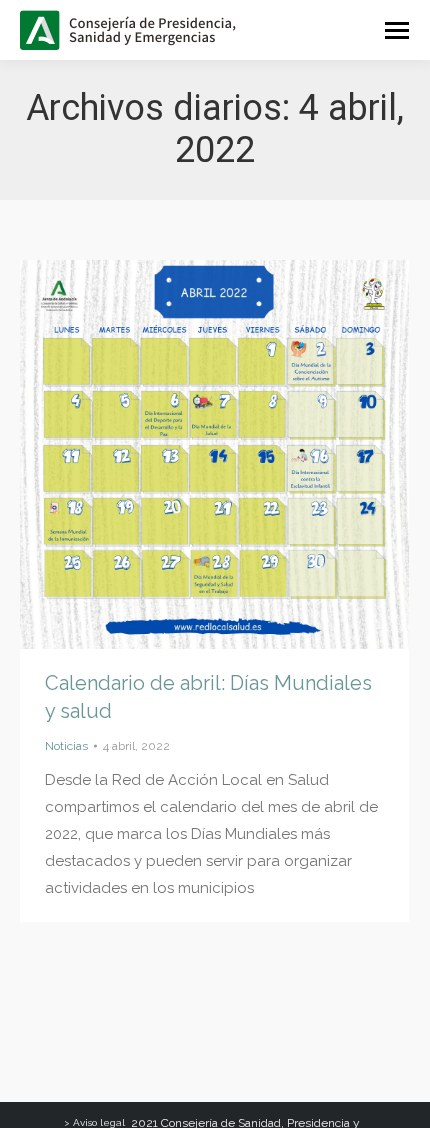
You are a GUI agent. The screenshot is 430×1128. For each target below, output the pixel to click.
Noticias (66, 746)
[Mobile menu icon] (397, 30)
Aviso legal (99, 1122)
